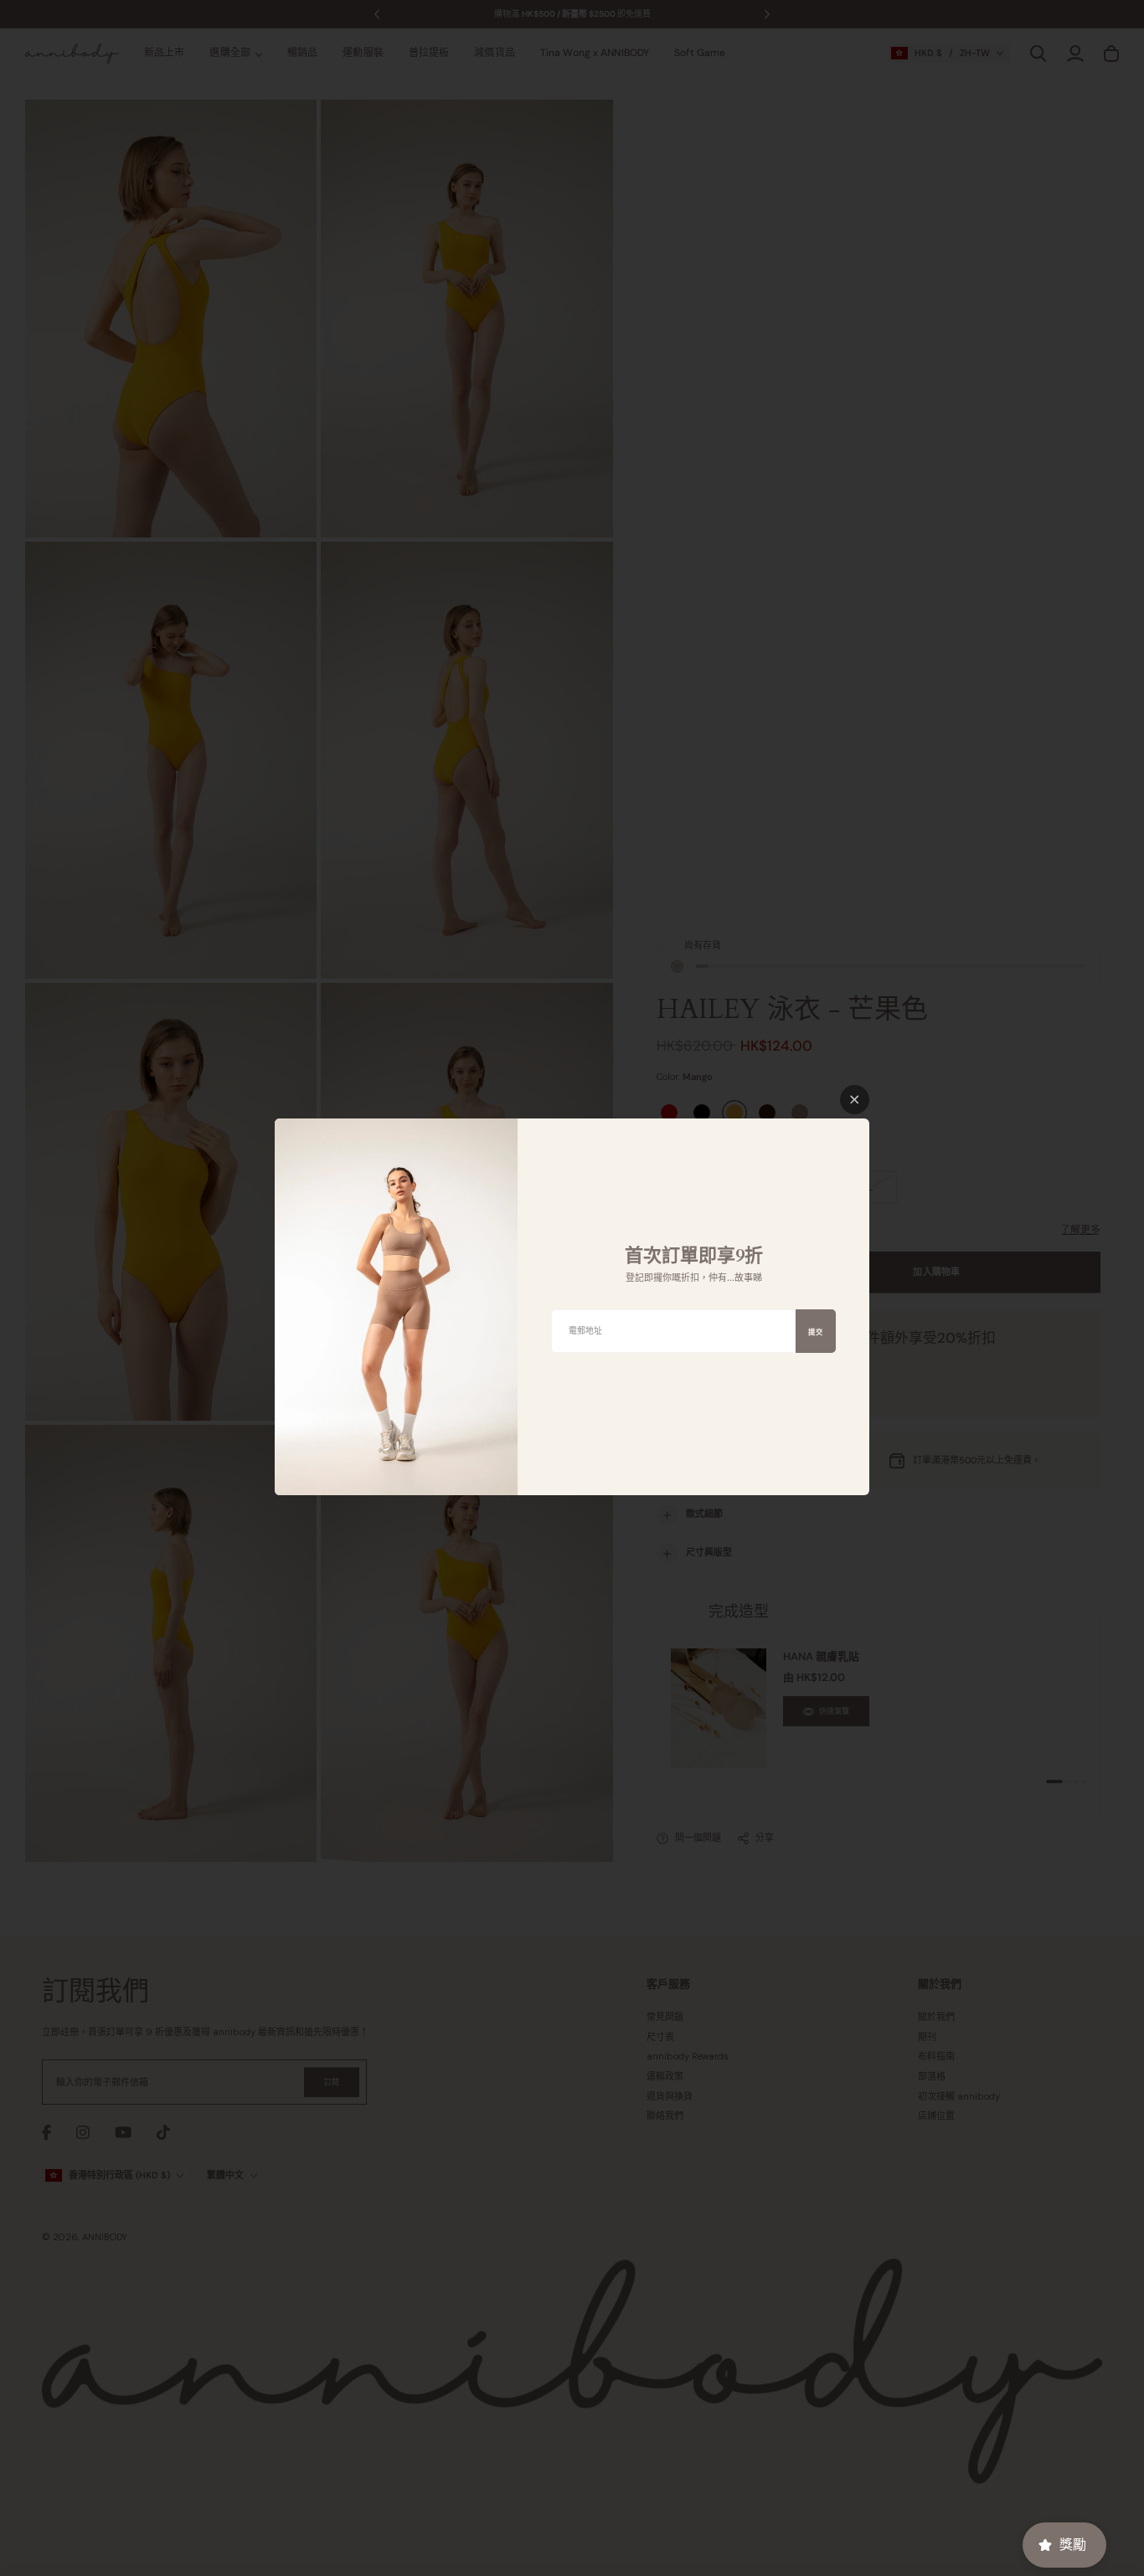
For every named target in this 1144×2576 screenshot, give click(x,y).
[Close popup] (855, 1100)
